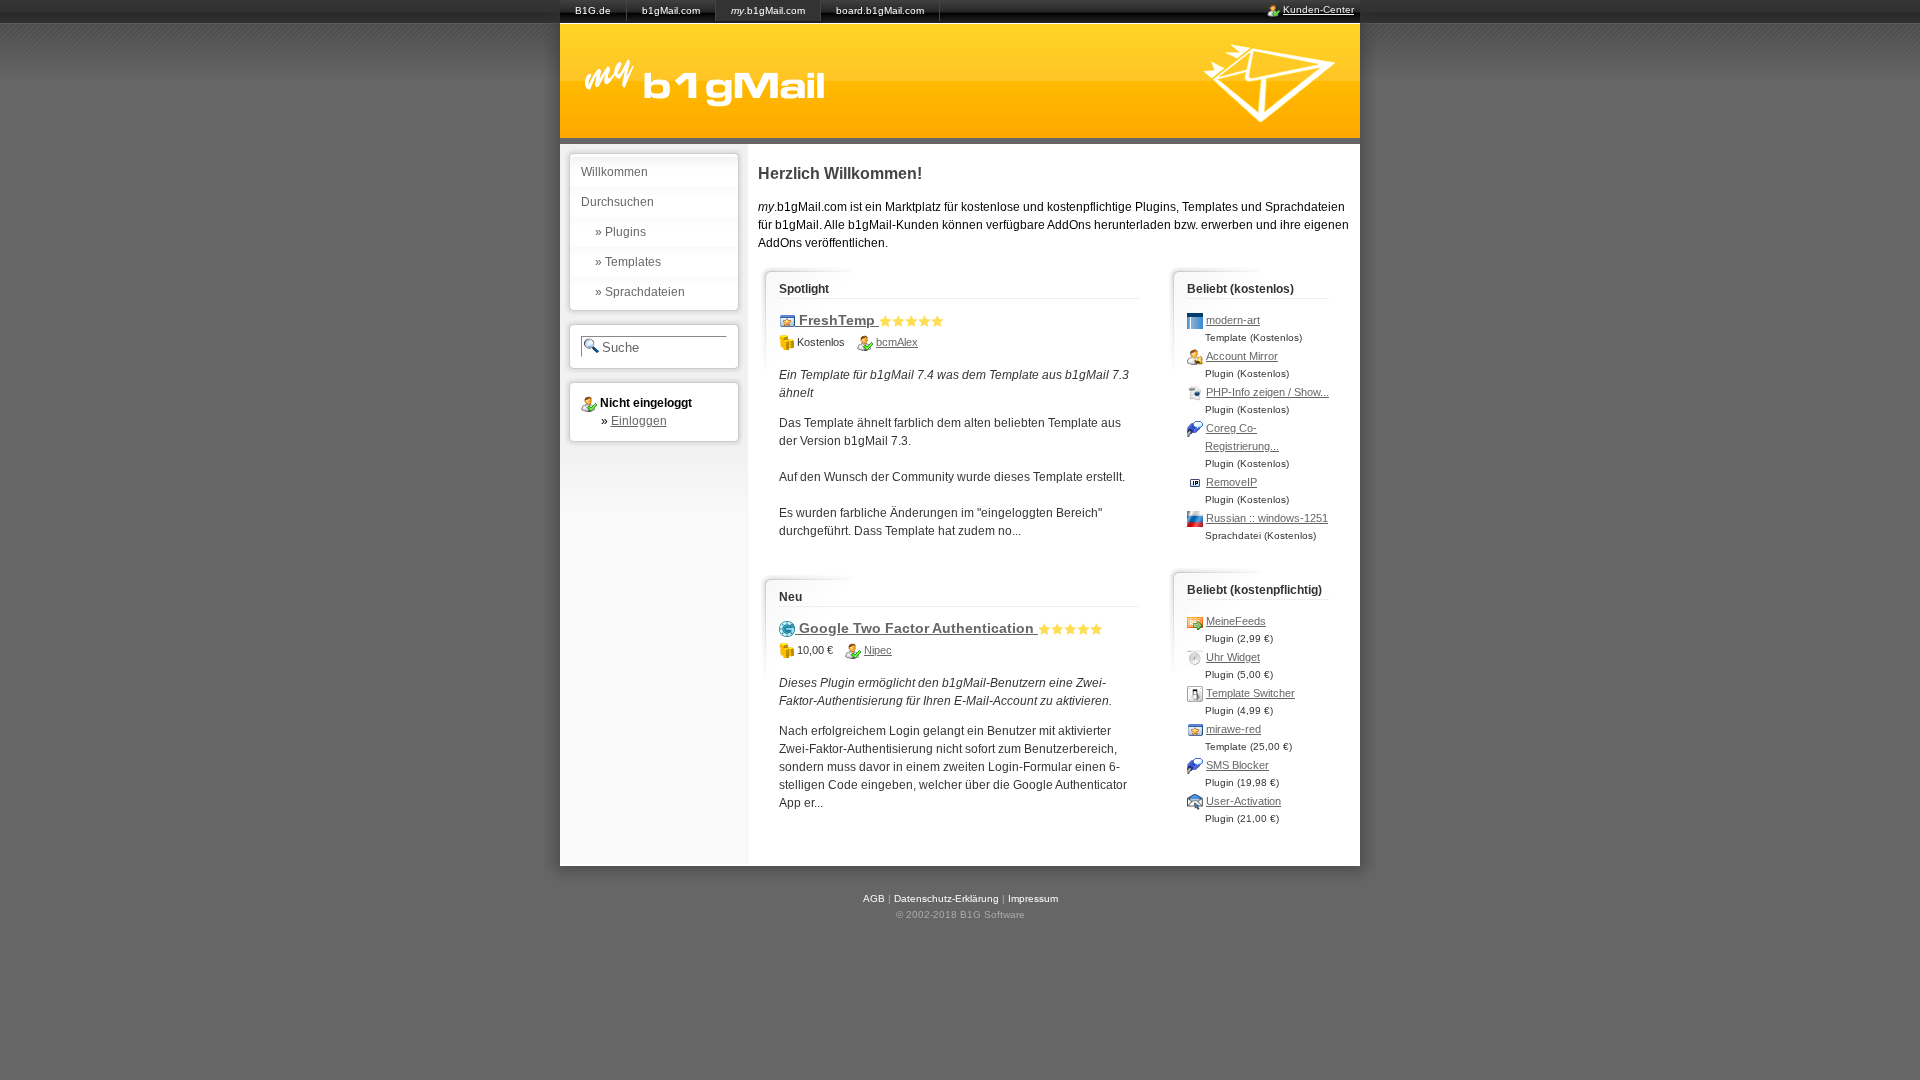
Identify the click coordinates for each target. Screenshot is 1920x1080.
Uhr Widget (1233, 657)
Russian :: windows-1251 (1267, 518)
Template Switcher (1250, 693)
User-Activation (1243, 801)
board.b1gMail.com (880, 10)
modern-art (1233, 320)
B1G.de (593, 10)
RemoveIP (1231, 482)
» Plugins (620, 232)
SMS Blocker (1237, 765)
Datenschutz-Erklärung (946, 898)
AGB (874, 898)
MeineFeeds (1236, 621)
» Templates (628, 262)
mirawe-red (1233, 729)
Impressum (1033, 898)
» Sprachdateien (640, 292)
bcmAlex (897, 342)
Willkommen (614, 172)
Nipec (878, 650)
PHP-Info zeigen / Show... (1267, 392)
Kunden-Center (1318, 9)
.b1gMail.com (768, 10)
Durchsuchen (617, 202)
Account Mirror (1242, 356)
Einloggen (639, 421)
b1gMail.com (671, 10)
